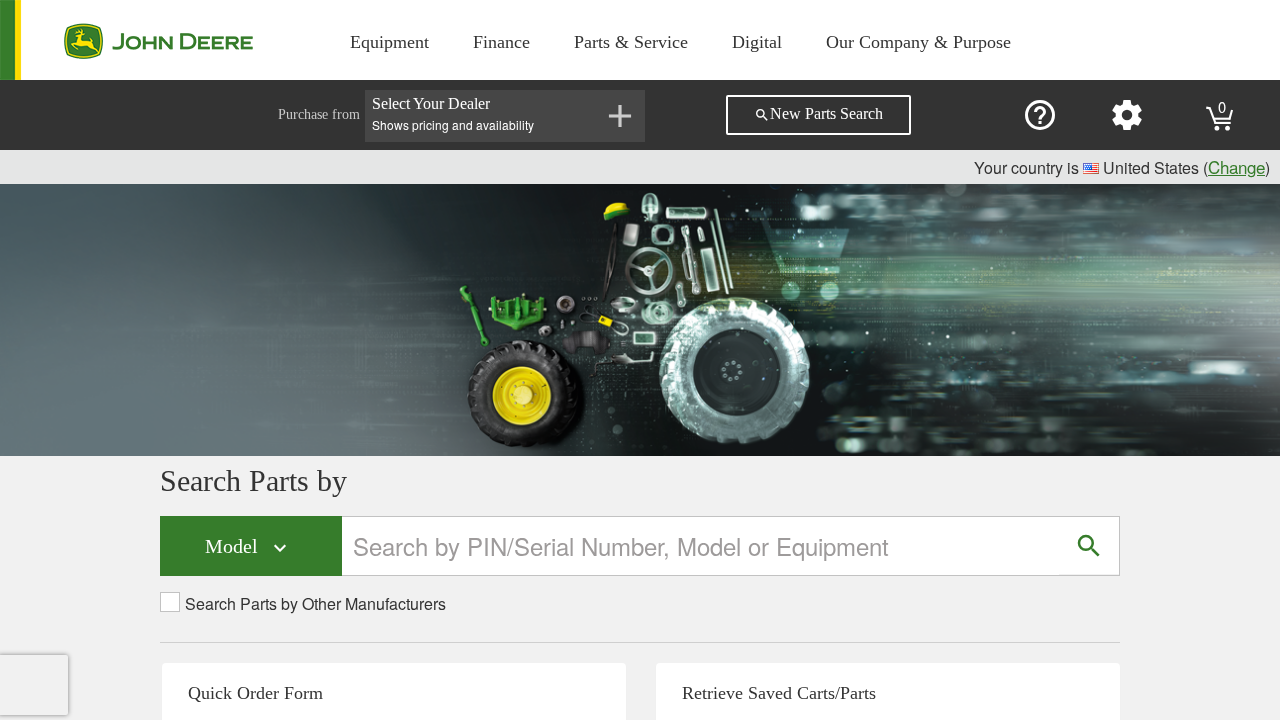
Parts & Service (631, 42)
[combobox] (701, 545)
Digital (757, 42)
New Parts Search (818, 114)
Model (248, 547)
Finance (501, 42)
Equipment (389, 42)
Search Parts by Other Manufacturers (315, 604)
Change (1236, 166)
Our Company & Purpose (918, 42)
